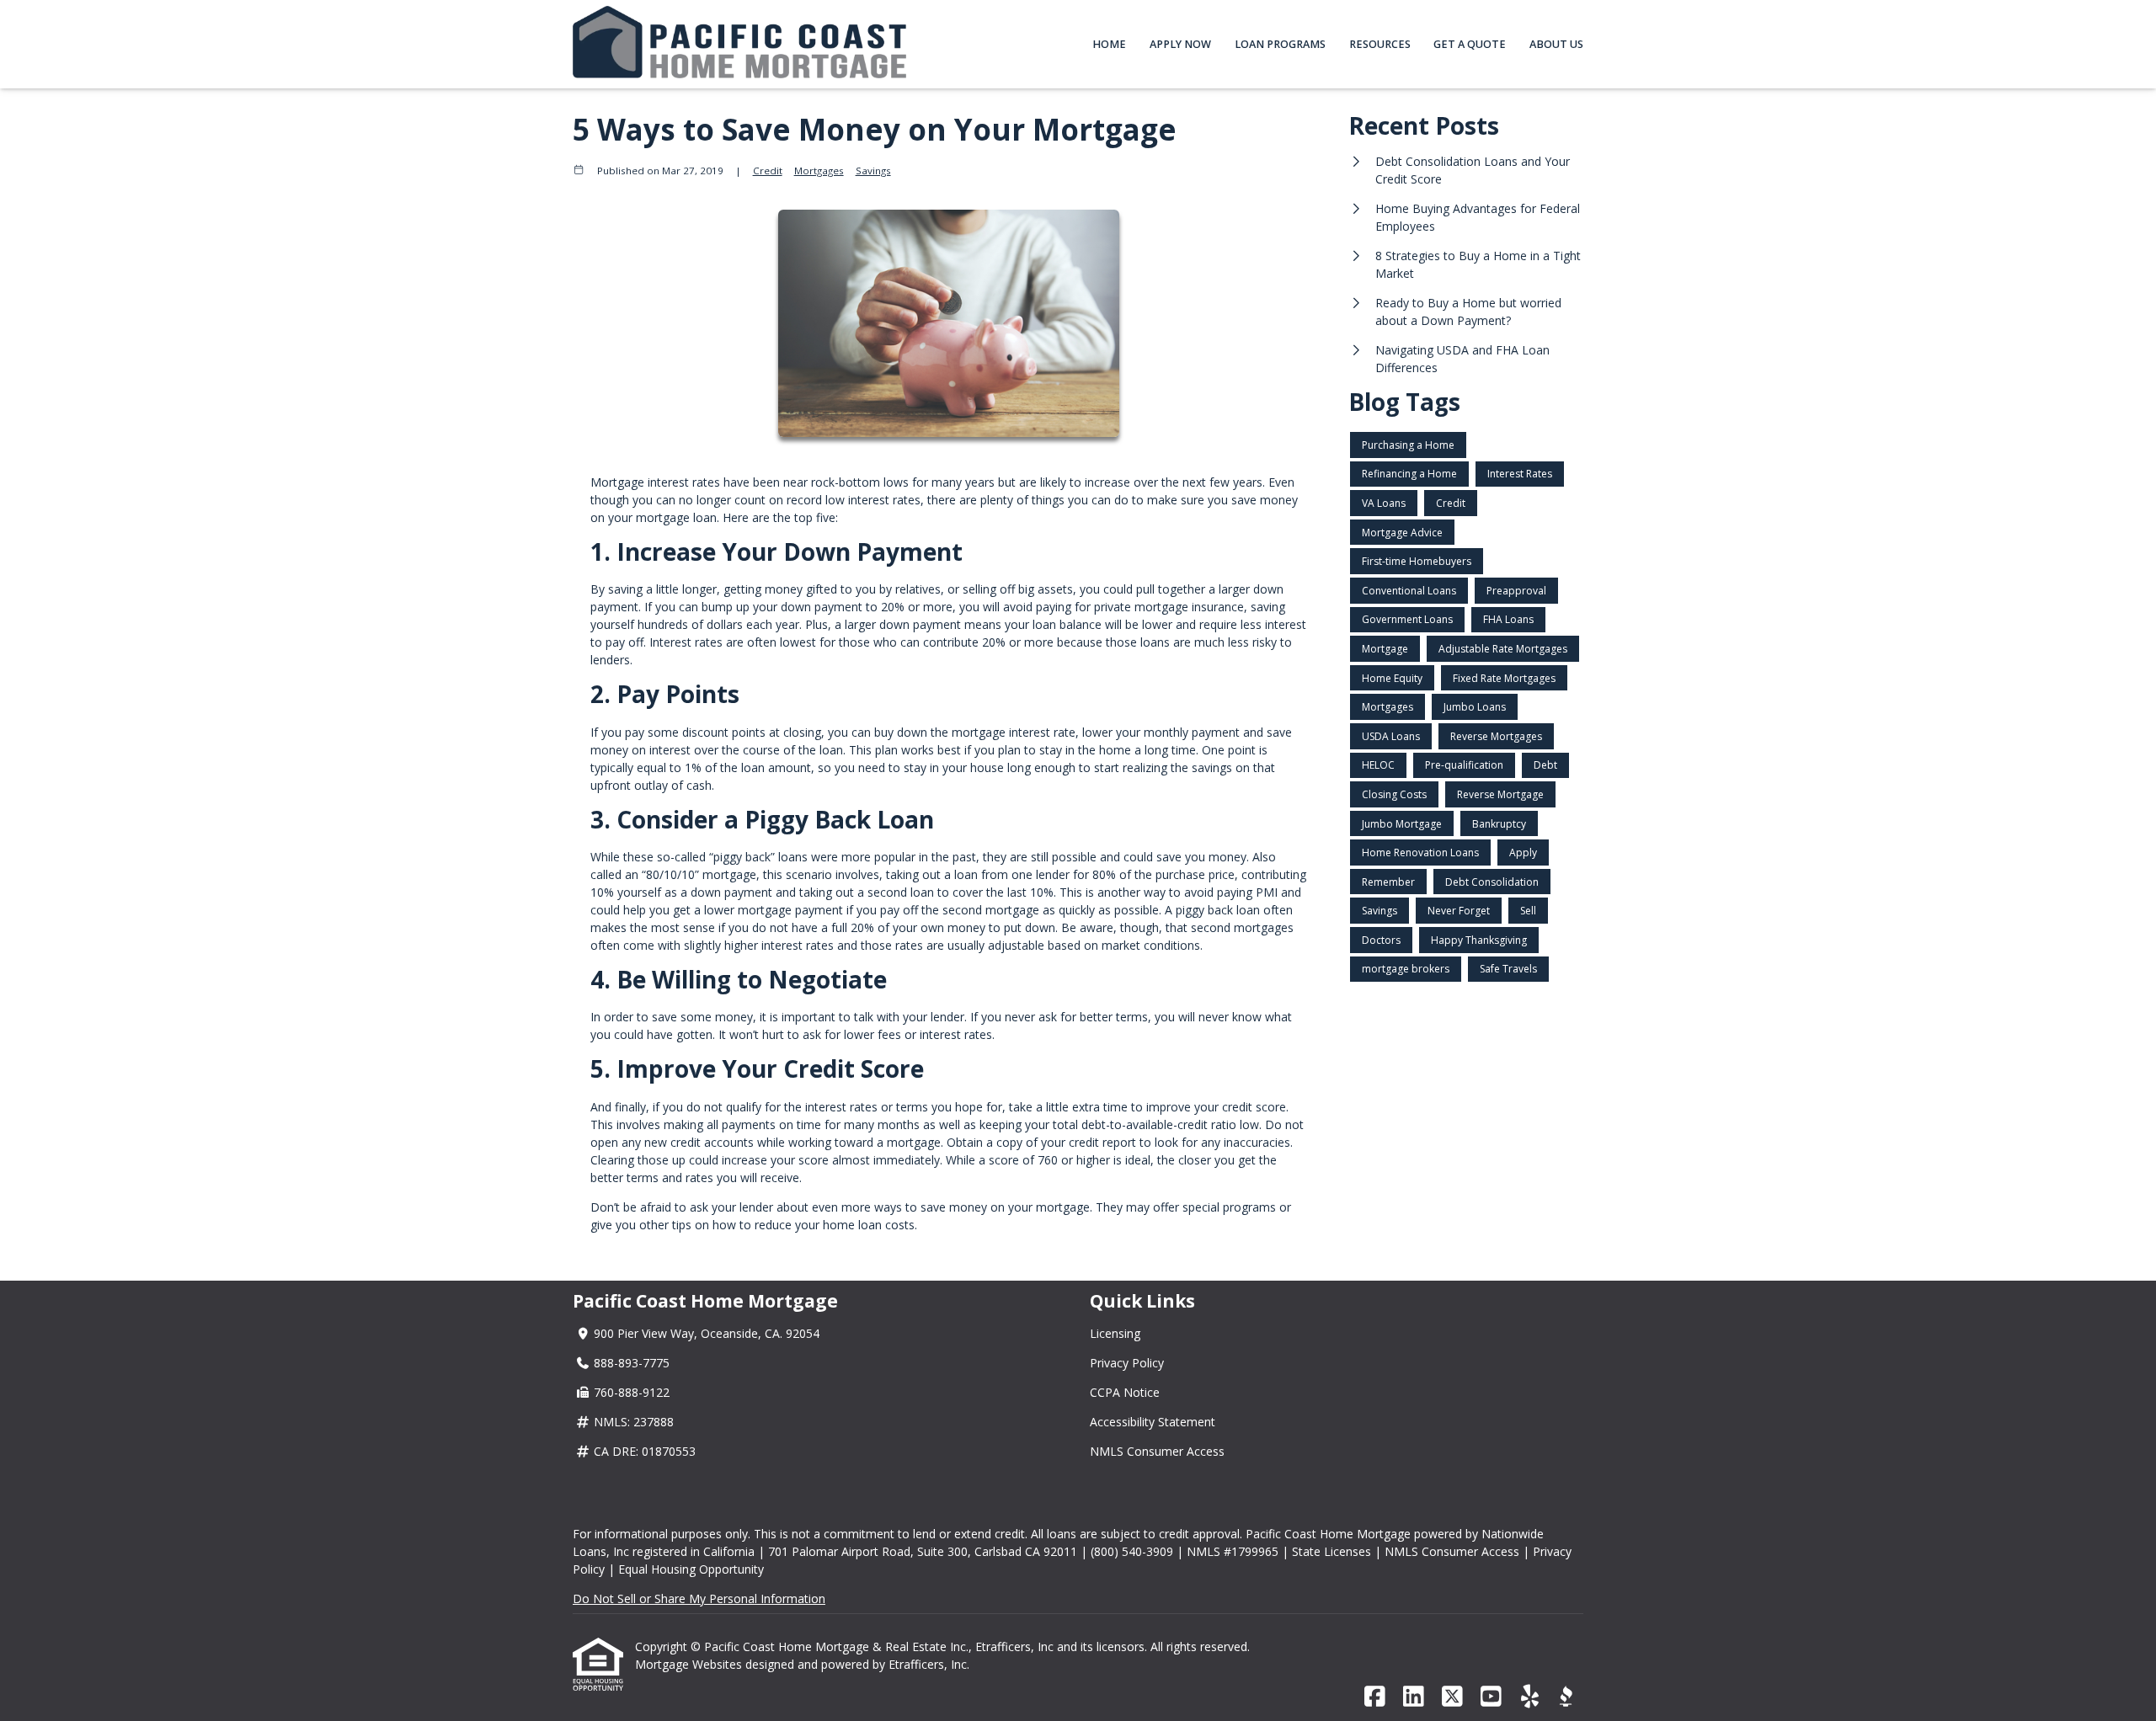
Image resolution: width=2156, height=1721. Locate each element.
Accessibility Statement (1153, 1422)
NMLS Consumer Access (1157, 1451)
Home (1109, 44)
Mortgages (819, 171)
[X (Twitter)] (1452, 1697)
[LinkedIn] (1414, 1697)
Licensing (1115, 1333)
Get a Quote (1470, 44)
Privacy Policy (1127, 1363)
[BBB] (1566, 1697)
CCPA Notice (1125, 1392)
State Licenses (1331, 1551)
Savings (873, 171)
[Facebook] (1375, 1697)
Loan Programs (1280, 44)
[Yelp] (1530, 1697)
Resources (1380, 44)
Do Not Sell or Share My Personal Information (699, 1598)
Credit (768, 171)
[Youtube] (1491, 1697)
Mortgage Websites (690, 1664)
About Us (1556, 44)
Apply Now (1180, 44)
